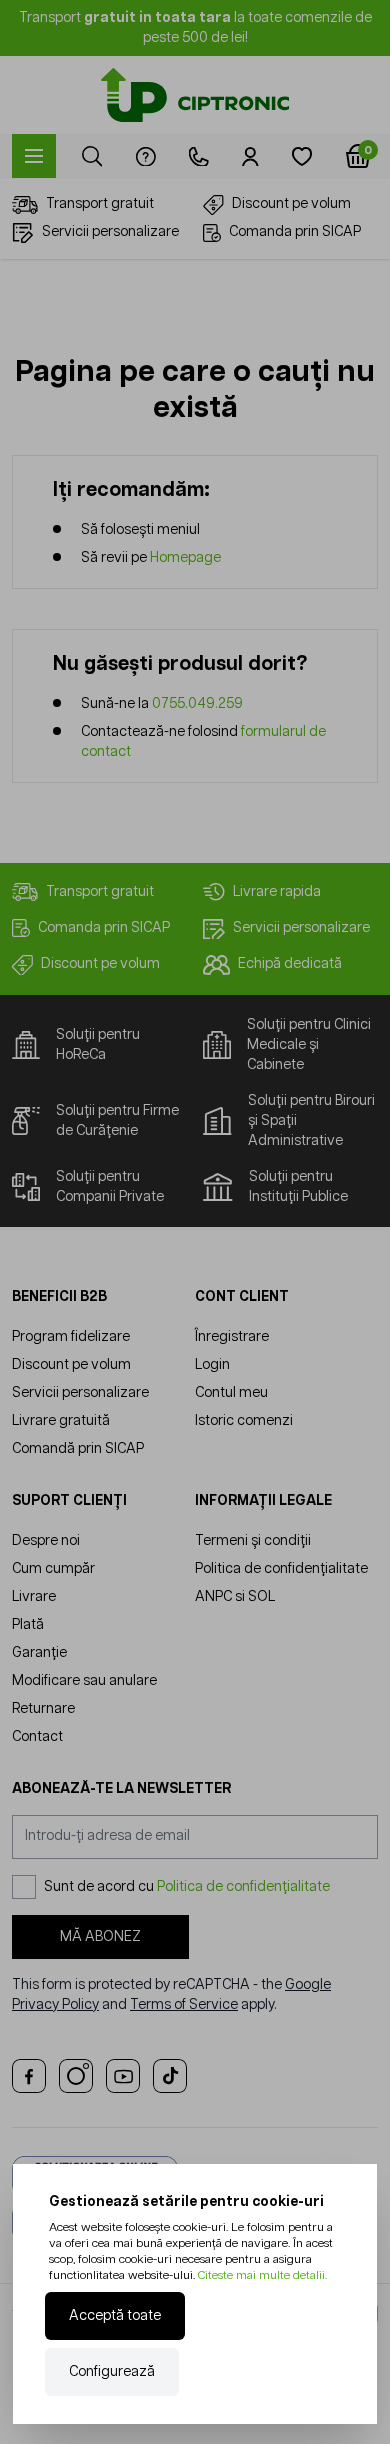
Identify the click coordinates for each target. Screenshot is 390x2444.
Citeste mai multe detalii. (262, 2275)
